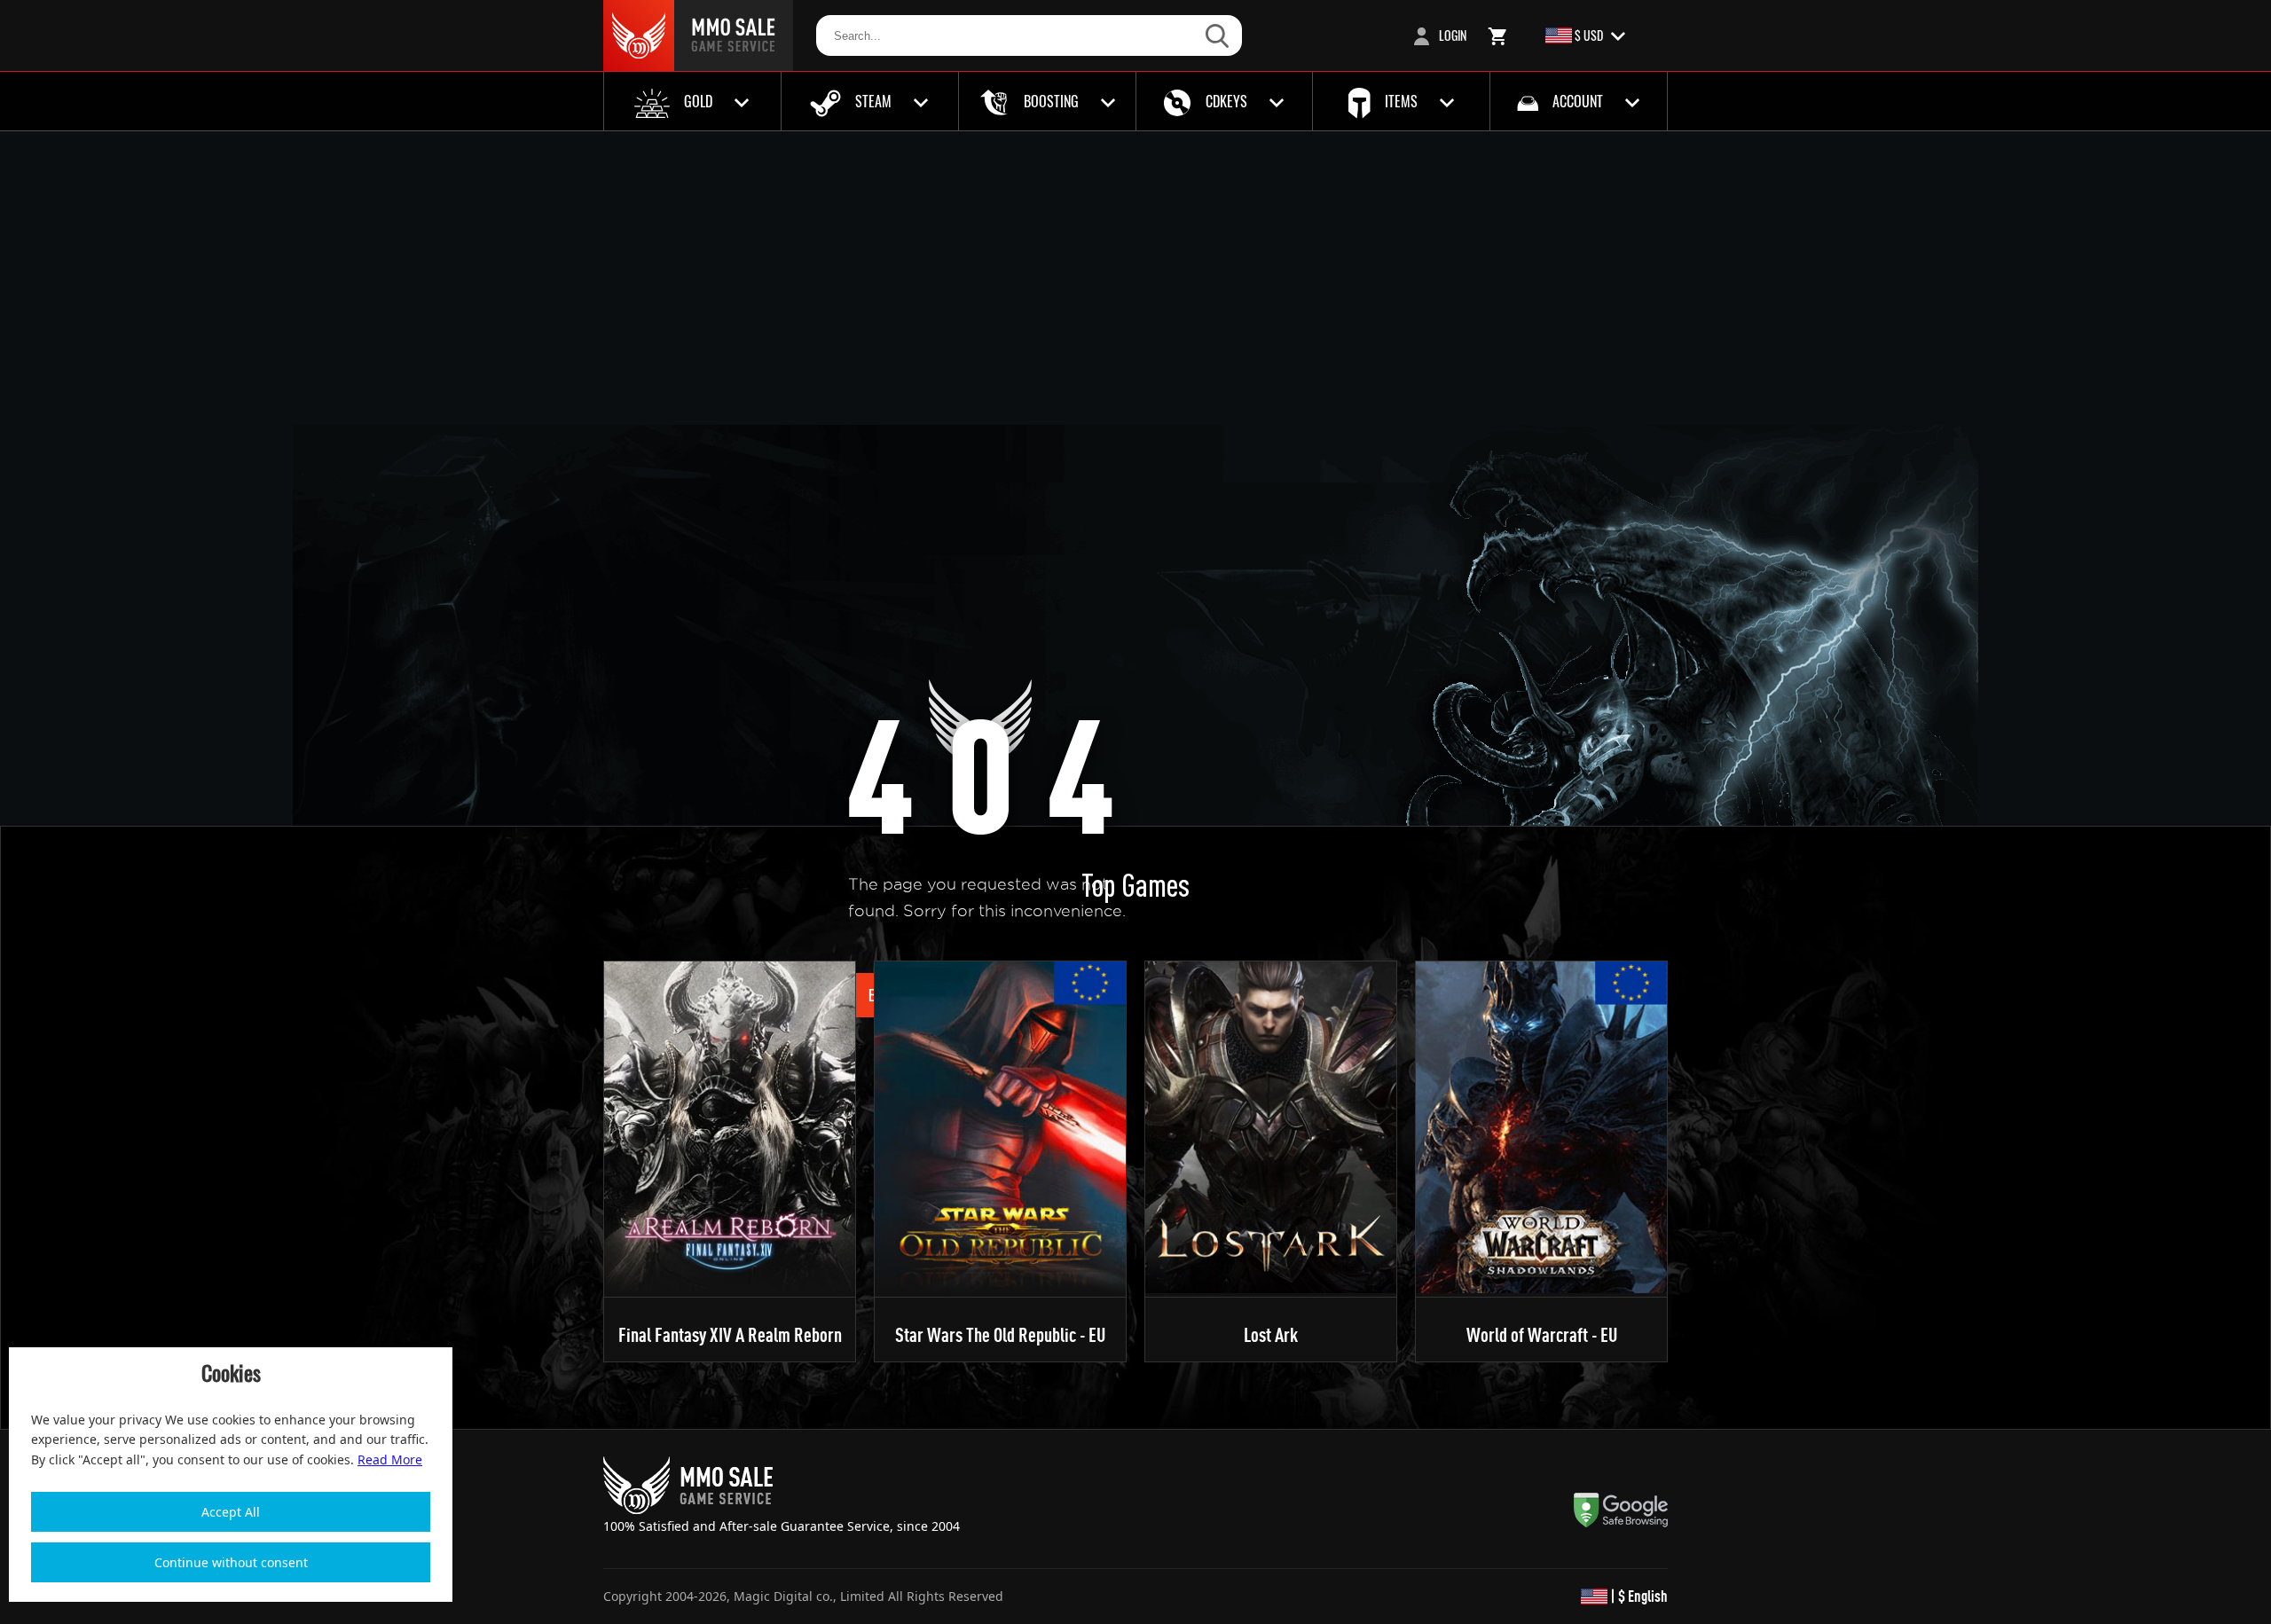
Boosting (1051, 101)
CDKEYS (1226, 101)
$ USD (1589, 35)
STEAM (873, 101)
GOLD (698, 101)
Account (1578, 101)
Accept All (231, 1512)
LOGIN (1451, 35)
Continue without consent (231, 1562)
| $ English (1638, 1596)
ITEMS (1401, 101)
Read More (390, 1459)
